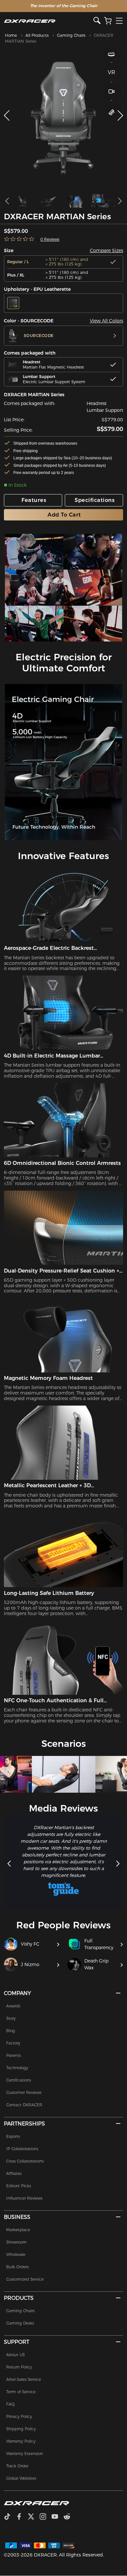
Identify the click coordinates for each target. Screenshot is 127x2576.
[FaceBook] (22, 2517)
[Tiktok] (10, 2517)
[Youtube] (57, 2517)
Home (11, 35)
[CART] (108, 21)
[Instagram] (45, 2517)
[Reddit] (70, 2517)
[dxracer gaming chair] (34, 552)
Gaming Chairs (71, 35)
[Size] (112, 112)
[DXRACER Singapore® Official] (49, 21)
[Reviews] (19, 239)
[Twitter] (34, 2517)
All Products (37, 35)
